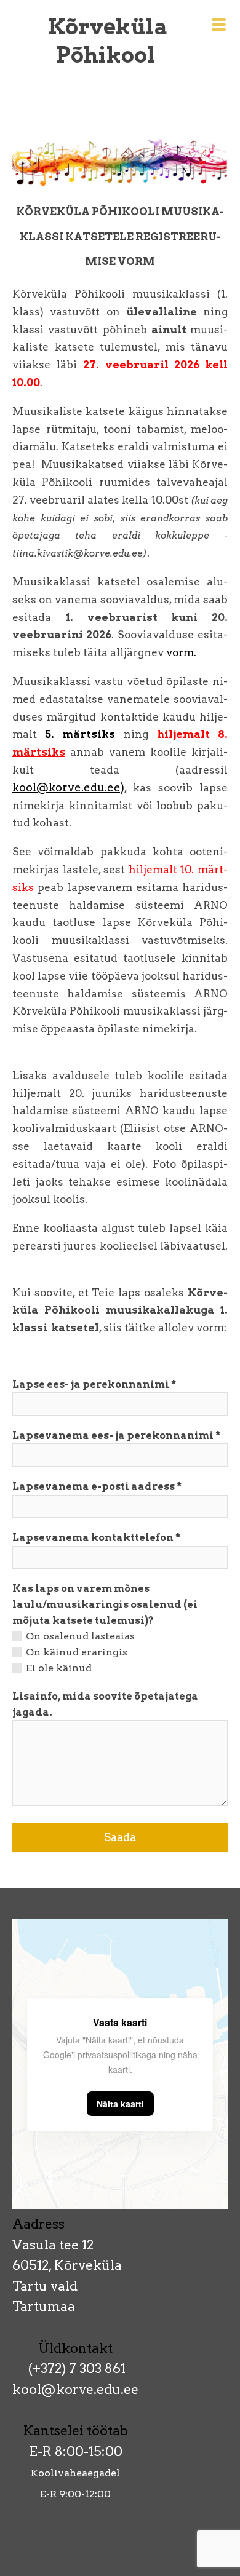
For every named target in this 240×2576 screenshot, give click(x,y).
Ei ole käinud (59, 1668)
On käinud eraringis (77, 1652)
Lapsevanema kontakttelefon (93, 1538)
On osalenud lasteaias (80, 1636)
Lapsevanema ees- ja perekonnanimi (113, 1436)
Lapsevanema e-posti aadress (94, 1487)
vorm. (181, 652)
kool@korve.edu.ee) (68, 787)
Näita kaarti (120, 2104)
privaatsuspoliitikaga (117, 2055)
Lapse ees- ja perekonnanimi (91, 1385)
